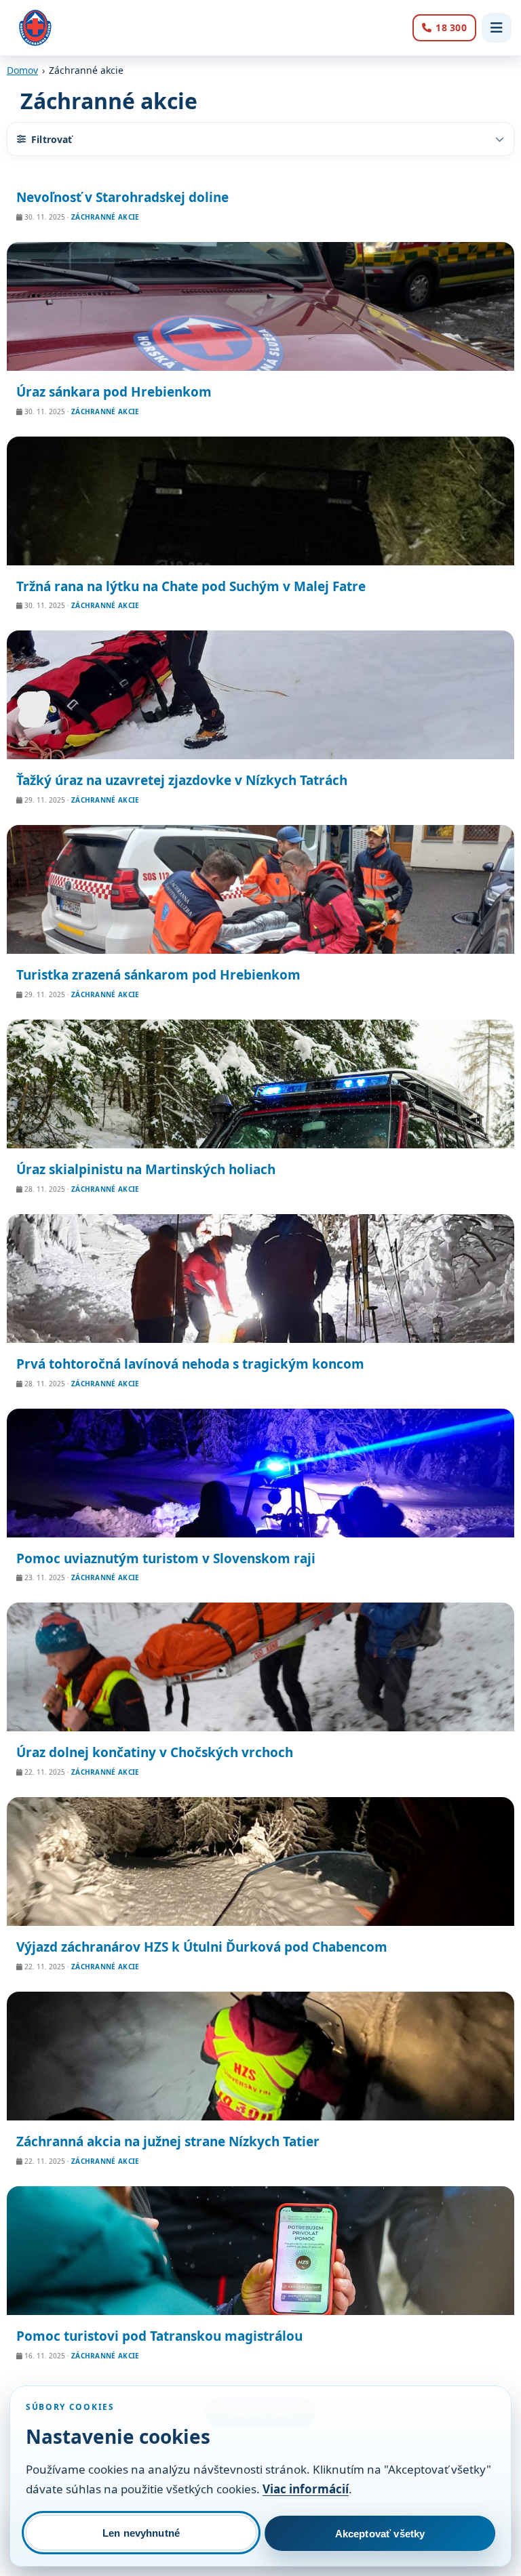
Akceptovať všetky (380, 2534)
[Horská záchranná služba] (35, 28)
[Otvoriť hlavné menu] (497, 28)
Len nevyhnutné (141, 2533)
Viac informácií (306, 2489)
